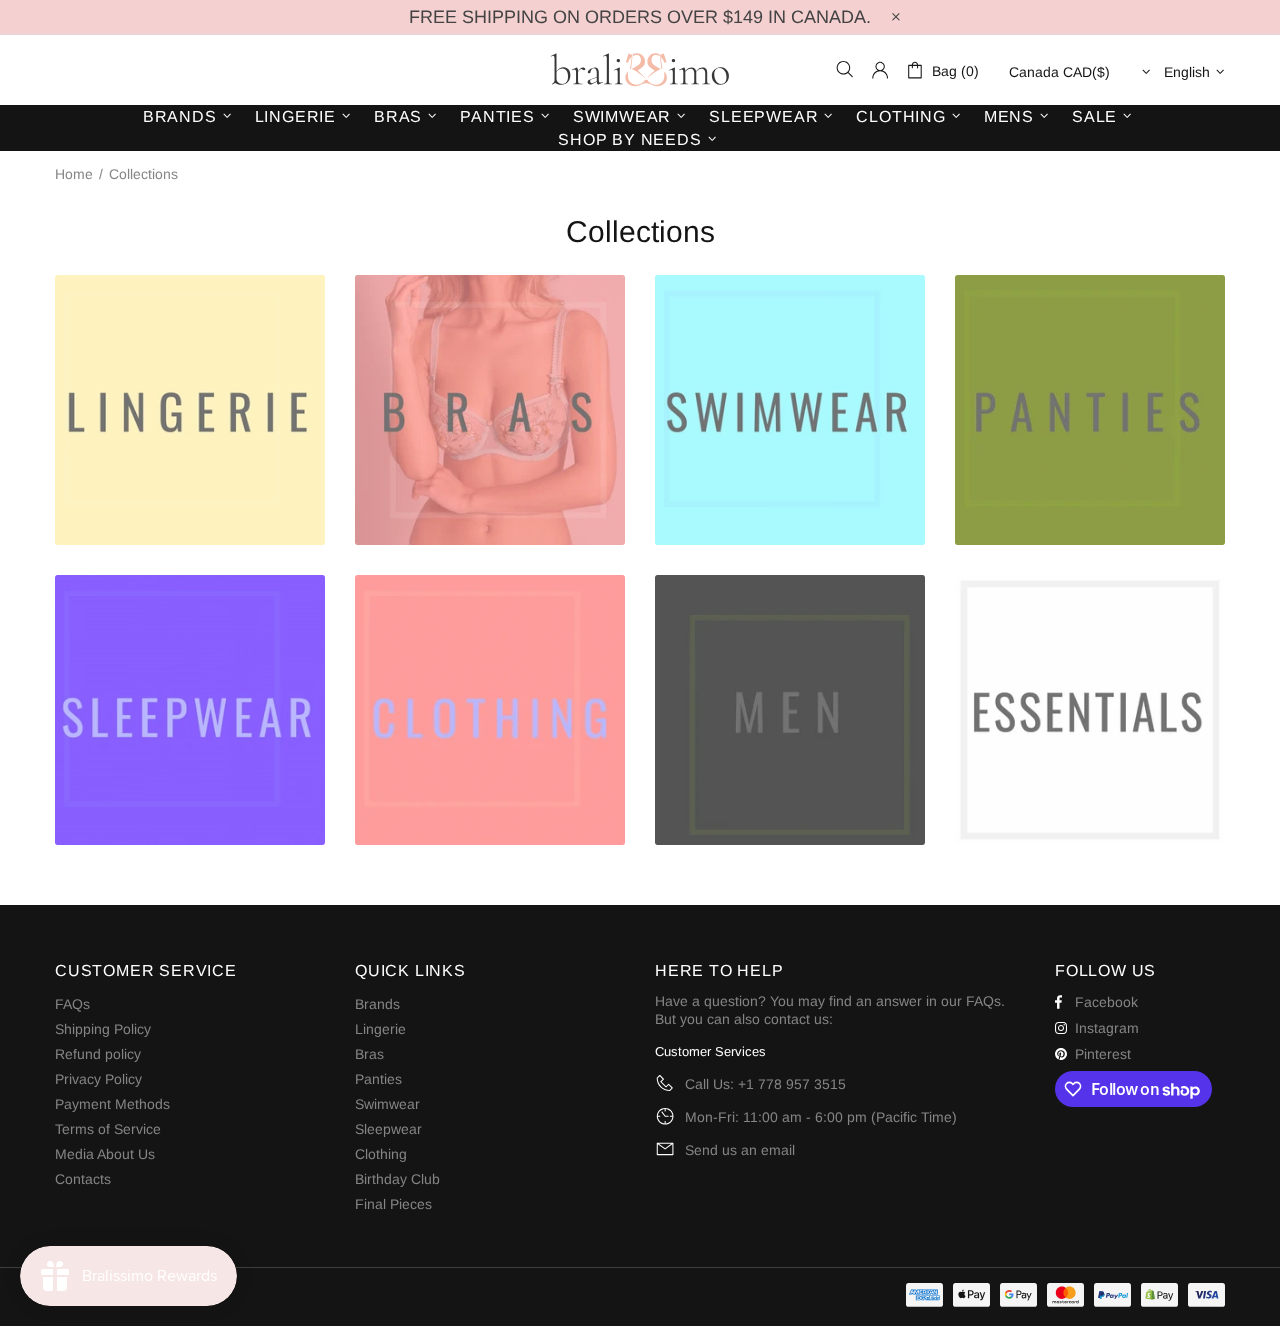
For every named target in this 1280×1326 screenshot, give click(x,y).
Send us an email (740, 1150)
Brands (377, 1004)
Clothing (381, 1154)
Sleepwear (388, 1129)
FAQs (72, 1004)
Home (74, 174)
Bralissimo (640, 70)
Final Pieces (393, 1204)
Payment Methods (112, 1104)
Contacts (83, 1179)
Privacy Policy (98, 1079)
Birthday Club (397, 1179)
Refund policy (98, 1054)
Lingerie (380, 1029)
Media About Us (105, 1154)
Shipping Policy (103, 1029)
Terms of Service (108, 1129)
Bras (369, 1054)
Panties (378, 1079)
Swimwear (387, 1104)
